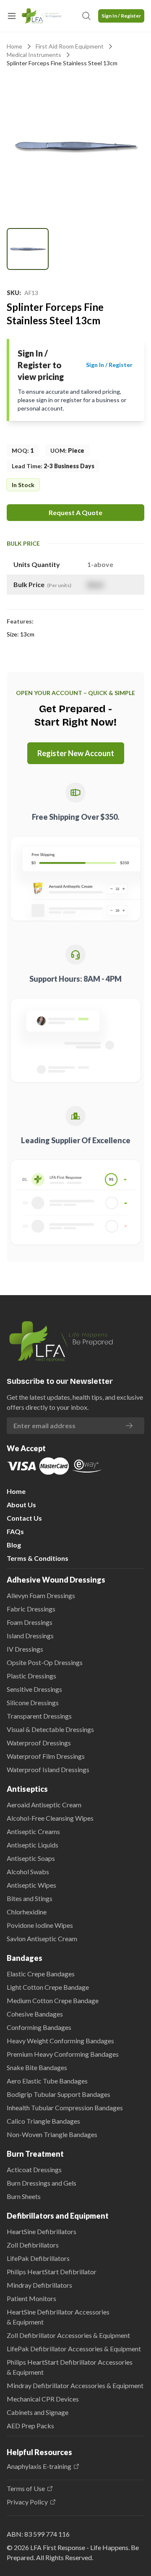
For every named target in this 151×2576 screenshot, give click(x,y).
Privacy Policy (27, 2502)
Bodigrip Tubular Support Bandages (59, 2094)
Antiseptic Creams (33, 1831)
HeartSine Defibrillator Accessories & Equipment (58, 2317)
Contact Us (24, 1518)
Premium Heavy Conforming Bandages (63, 2054)
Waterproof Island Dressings (48, 1769)
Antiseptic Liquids (33, 1845)
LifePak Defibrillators (38, 2258)
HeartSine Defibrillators (42, 2231)
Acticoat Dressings (34, 2169)
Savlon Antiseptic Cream (42, 1938)
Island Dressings (30, 1636)
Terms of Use (26, 2489)
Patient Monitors (31, 2298)
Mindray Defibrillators (39, 2285)
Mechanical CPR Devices (43, 2399)
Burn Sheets (24, 2196)
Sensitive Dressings (34, 1689)
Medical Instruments (34, 55)
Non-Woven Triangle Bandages (52, 2134)
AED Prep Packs (30, 2426)
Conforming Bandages (39, 2027)
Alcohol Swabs (28, 1872)
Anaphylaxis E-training (39, 2466)
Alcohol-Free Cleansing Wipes (50, 1818)
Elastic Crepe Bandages (41, 1974)
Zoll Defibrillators (33, 2245)
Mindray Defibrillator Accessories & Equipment (75, 2385)
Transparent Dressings (39, 1716)
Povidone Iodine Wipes (40, 1925)
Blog (14, 1545)
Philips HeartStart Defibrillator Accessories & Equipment (70, 2367)
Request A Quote (75, 512)
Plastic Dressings (31, 1676)
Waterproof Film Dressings (46, 1756)
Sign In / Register (121, 16)
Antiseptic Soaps (31, 1858)
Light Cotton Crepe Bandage (48, 1987)
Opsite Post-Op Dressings (45, 1662)
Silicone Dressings (33, 1702)
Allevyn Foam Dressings (41, 1595)
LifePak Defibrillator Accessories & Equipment (74, 2349)
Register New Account (76, 753)
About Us (21, 1505)
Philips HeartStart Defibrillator (52, 2272)
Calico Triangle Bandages (43, 2121)
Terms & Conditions (38, 1558)
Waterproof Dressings (39, 1743)
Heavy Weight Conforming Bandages (60, 2041)
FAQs (15, 1531)
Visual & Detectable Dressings (50, 1729)
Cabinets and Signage (38, 2412)
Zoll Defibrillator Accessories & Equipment (68, 2335)
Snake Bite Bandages (37, 2067)
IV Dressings (25, 1649)
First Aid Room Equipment (70, 46)
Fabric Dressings (31, 1609)
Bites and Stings (30, 1898)
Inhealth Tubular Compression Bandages (65, 2108)
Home (14, 46)
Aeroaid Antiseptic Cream (44, 1805)
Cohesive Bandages (35, 2014)
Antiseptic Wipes (31, 1885)
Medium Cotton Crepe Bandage (53, 2000)
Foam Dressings (30, 1622)
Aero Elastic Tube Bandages (47, 2081)
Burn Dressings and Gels (42, 2183)
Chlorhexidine (27, 1912)
